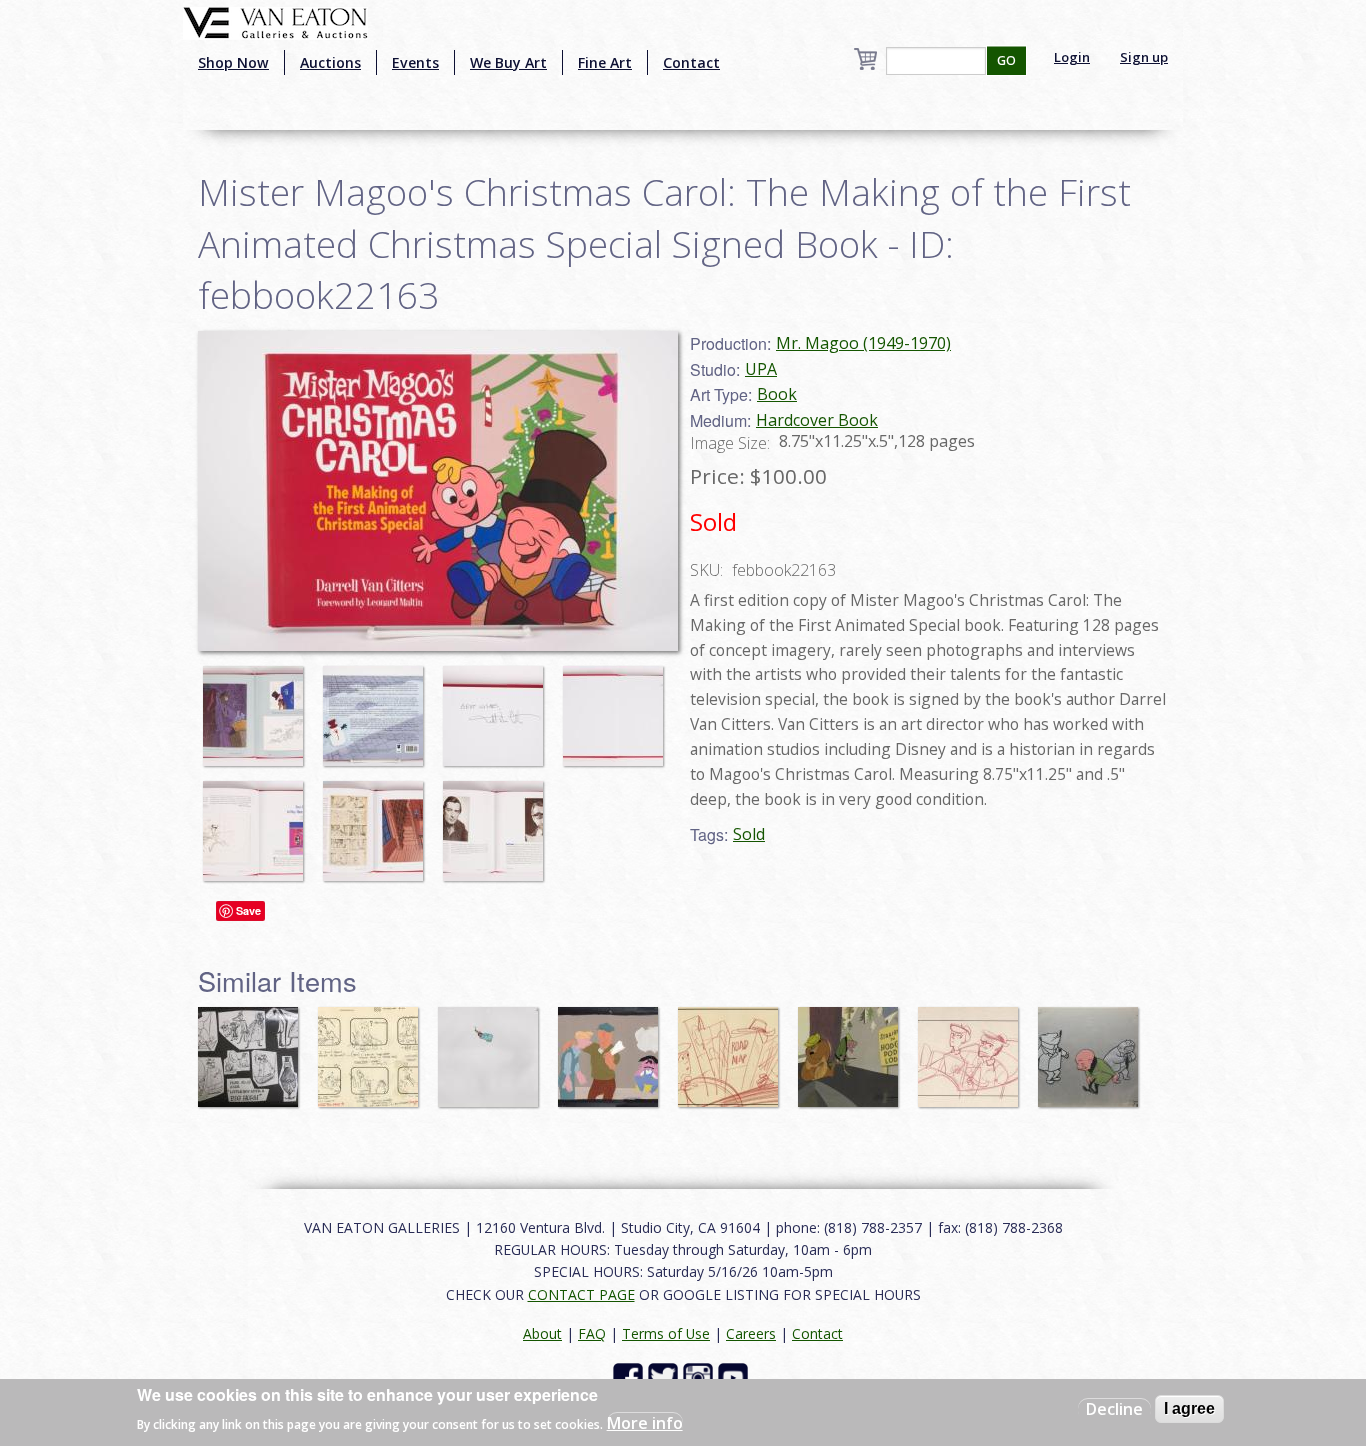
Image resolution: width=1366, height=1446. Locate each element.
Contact (691, 62)
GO (1006, 60)
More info (645, 1422)
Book (777, 394)
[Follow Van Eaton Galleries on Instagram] (700, 1376)
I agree (1189, 1408)
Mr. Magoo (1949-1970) (863, 343)
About (542, 1333)
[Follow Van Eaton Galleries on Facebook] (630, 1376)
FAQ (592, 1333)
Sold (749, 834)
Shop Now (233, 62)
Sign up (1144, 57)
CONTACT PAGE (581, 1294)
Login (1072, 57)
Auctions (330, 62)
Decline (1114, 1409)
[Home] (275, 21)
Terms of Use (666, 1333)
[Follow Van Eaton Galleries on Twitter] (665, 1376)
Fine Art (605, 62)
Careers (751, 1333)
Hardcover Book (817, 420)
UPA (761, 369)
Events (415, 62)
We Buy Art (508, 62)
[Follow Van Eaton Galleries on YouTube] (735, 1376)
